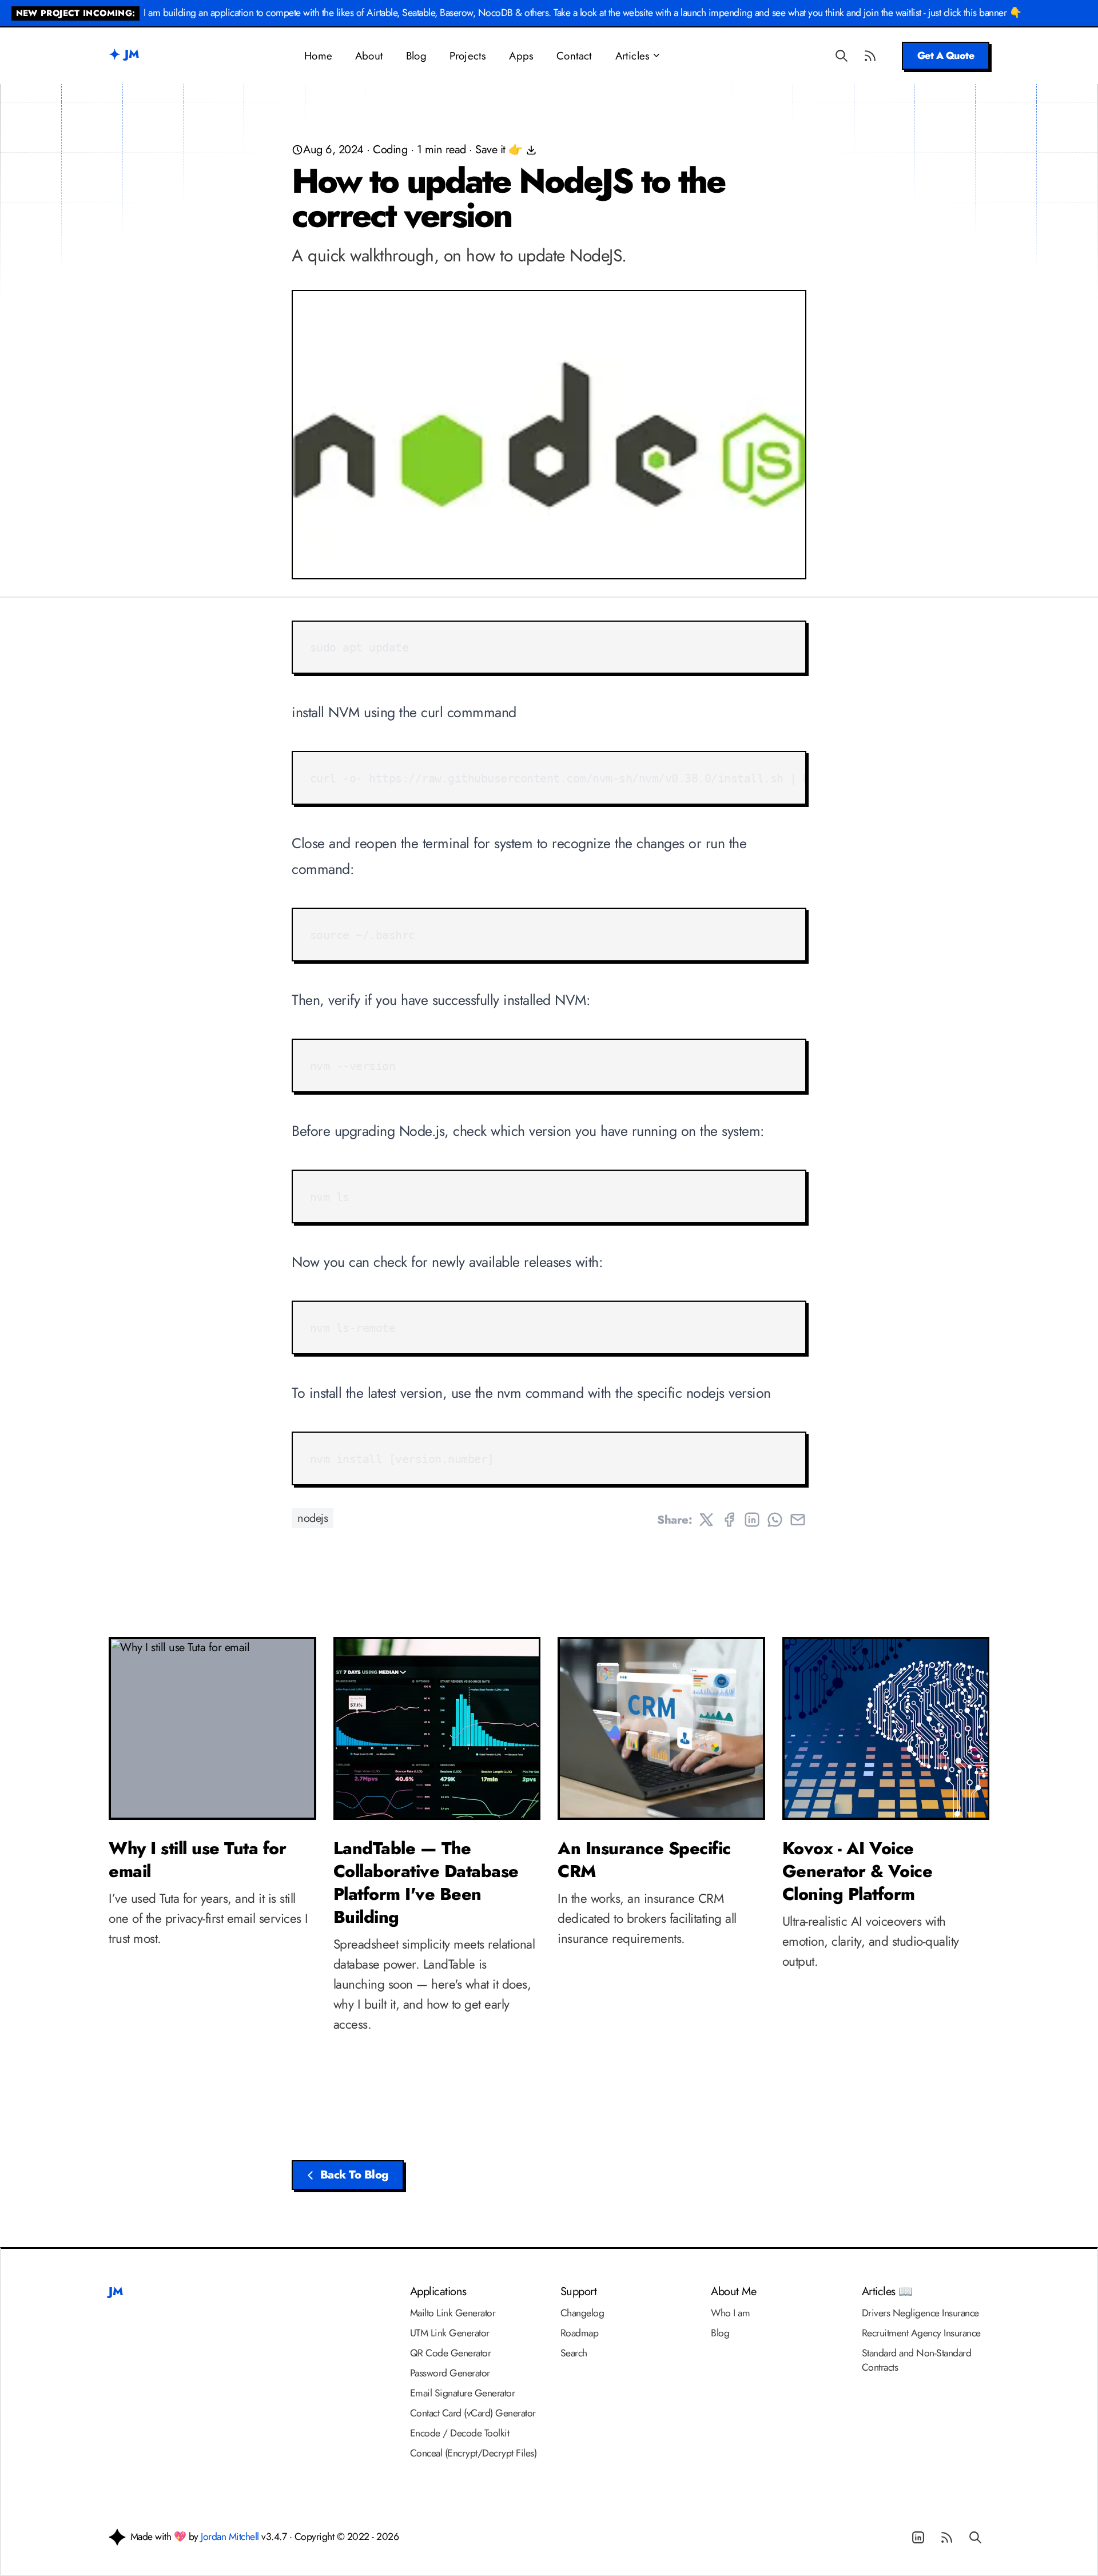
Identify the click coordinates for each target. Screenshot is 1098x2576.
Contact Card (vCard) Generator (473, 2413)
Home (318, 56)
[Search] (842, 55)
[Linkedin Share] (752, 1520)
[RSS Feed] (870, 55)
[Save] (530, 150)
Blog (416, 56)
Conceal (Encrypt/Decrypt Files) (474, 2453)
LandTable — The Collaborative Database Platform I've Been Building (426, 1883)
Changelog (582, 2313)
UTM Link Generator (450, 2333)
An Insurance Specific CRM (644, 1860)
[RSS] (946, 2538)
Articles (633, 56)
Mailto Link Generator (453, 2313)
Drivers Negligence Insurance (920, 2313)
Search (574, 2353)
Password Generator (450, 2373)
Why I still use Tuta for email (197, 1860)
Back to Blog (354, 2175)
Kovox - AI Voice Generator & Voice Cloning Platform (858, 1871)
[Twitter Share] (706, 1520)
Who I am (730, 2313)
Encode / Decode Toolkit (460, 2433)
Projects (468, 56)
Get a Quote (946, 55)
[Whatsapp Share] (775, 1520)
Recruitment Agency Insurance (921, 2333)
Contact (574, 56)
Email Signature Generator (463, 2393)
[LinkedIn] (918, 2538)
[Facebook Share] (729, 1520)
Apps (521, 56)
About (369, 56)
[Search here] (975, 2538)
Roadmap (580, 2333)
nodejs (313, 1518)
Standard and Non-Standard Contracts (917, 2360)
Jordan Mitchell (230, 2537)
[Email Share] (798, 1520)
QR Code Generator (451, 2353)
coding (390, 150)
